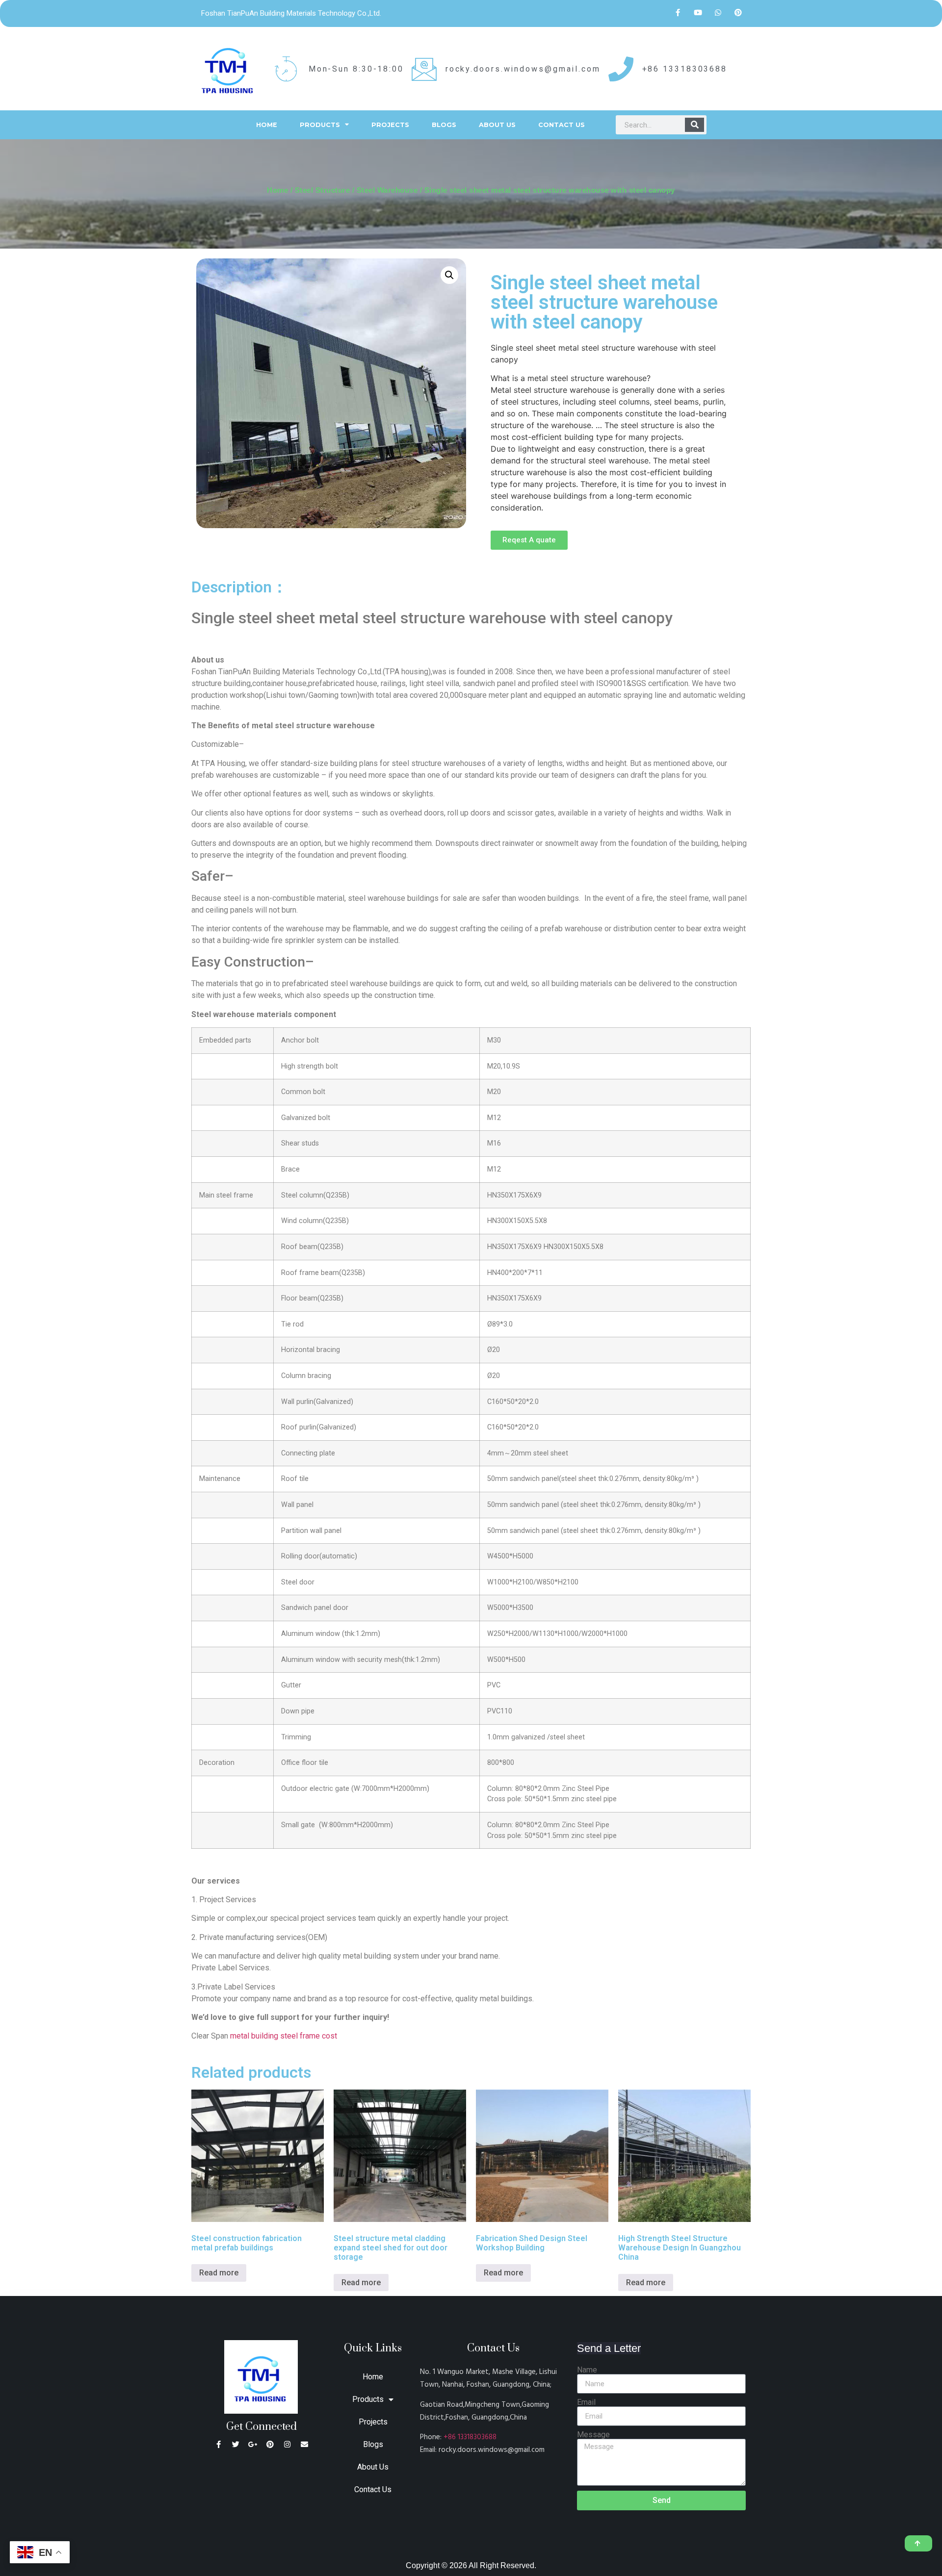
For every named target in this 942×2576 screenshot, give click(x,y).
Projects (390, 125)
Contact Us (562, 125)
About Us (497, 125)
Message (593, 2435)
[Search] (694, 125)
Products (320, 125)
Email (586, 2402)
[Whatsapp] (718, 12)
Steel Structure (323, 190)
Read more (219, 2273)
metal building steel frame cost (284, 2036)
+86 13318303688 (470, 2437)
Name (587, 2370)
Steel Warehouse (387, 190)
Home (267, 125)
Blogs (444, 125)
